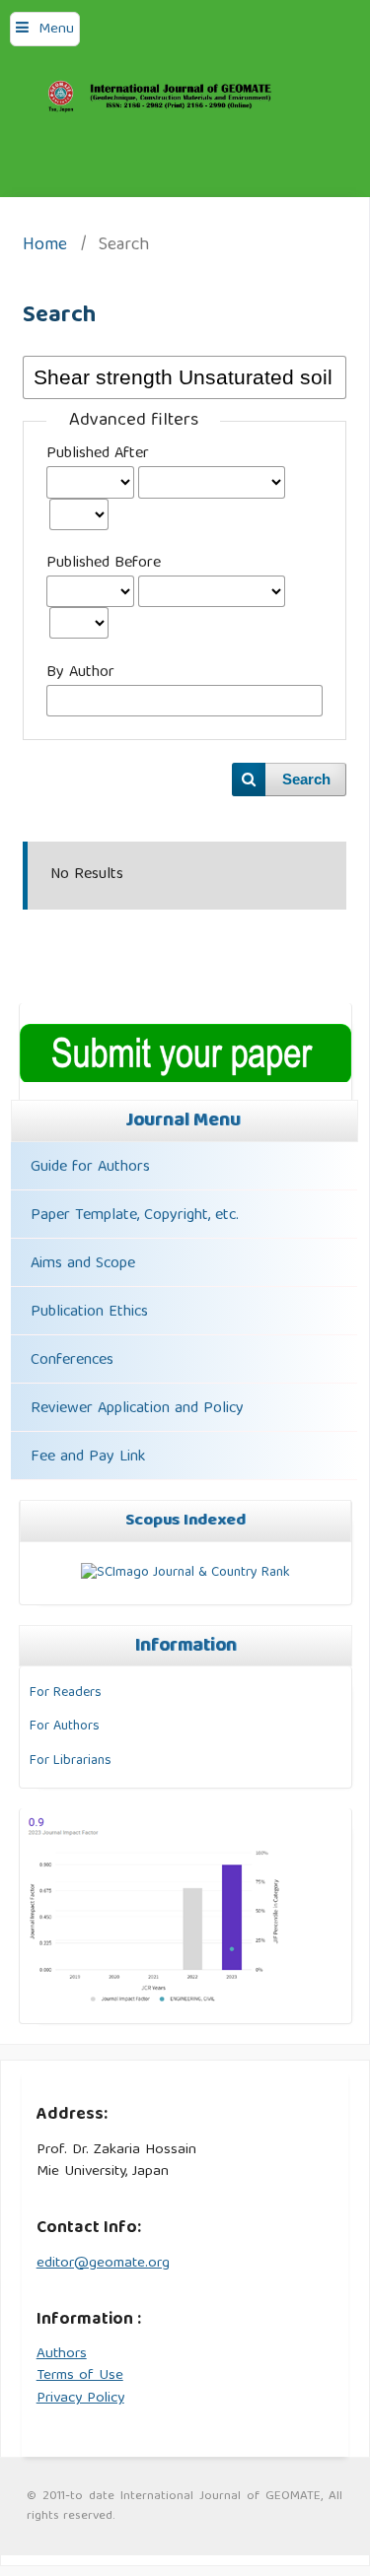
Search (306, 780)
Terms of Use (80, 2376)
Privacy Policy (80, 2399)
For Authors (65, 1727)
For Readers (66, 1693)
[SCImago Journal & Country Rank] (185, 1573)
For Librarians (71, 1761)
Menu (56, 30)
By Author (80, 673)
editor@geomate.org (103, 2264)
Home (45, 247)
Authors (62, 2354)
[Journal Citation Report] (155, 2003)
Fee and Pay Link (88, 1457)
